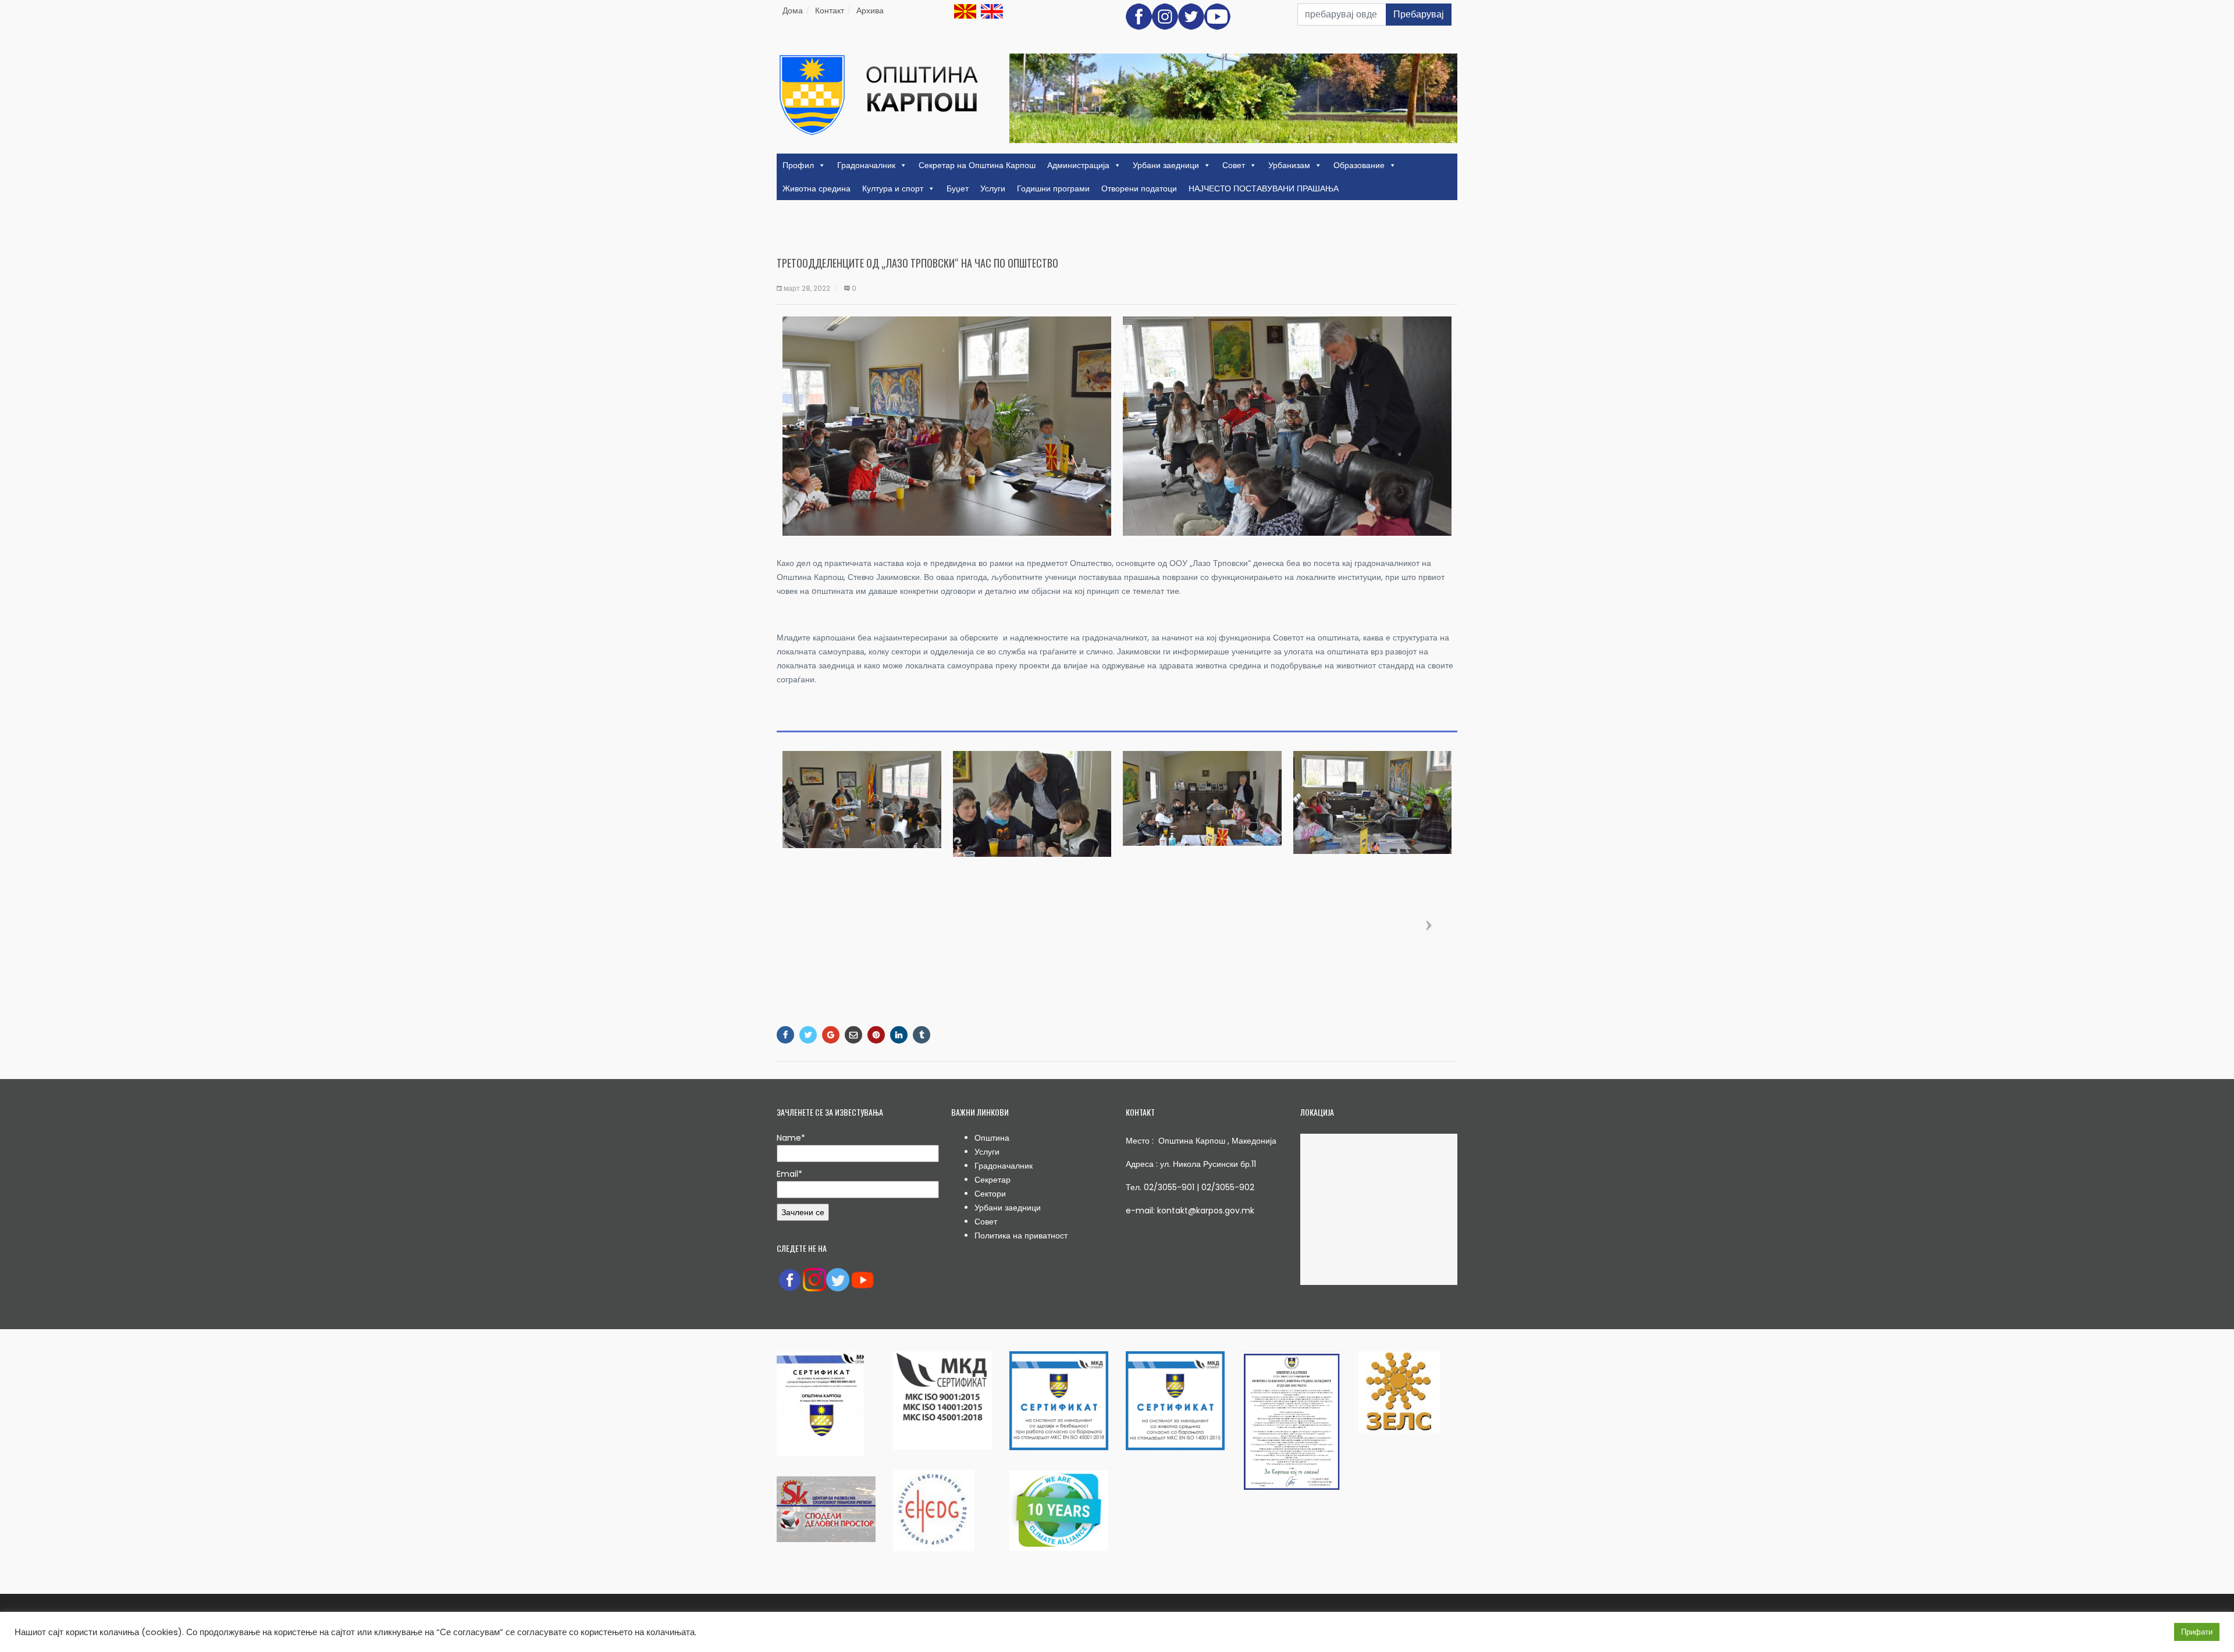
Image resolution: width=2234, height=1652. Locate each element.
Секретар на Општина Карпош (977, 165)
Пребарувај (1419, 14)
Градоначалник (866, 165)
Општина (992, 1138)
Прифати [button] (2197, 1632)
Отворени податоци (1139, 188)
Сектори (990, 1194)
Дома (793, 10)
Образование (1359, 165)
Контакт (830, 10)
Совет (1234, 165)
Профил (798, 165)
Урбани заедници (1166, 165)
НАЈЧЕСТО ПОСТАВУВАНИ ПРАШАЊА (1264, 188)
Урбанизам (1289, 165)
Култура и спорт (893, 188)
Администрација (1078, 165)
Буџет (958, 188)
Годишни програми (1053, 188)
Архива (870, 10)
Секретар (993, 1180)
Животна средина (817, 188)
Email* (789, 1174)
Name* (791, 1138)
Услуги (993, 188)
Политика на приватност (1021, 1236)
